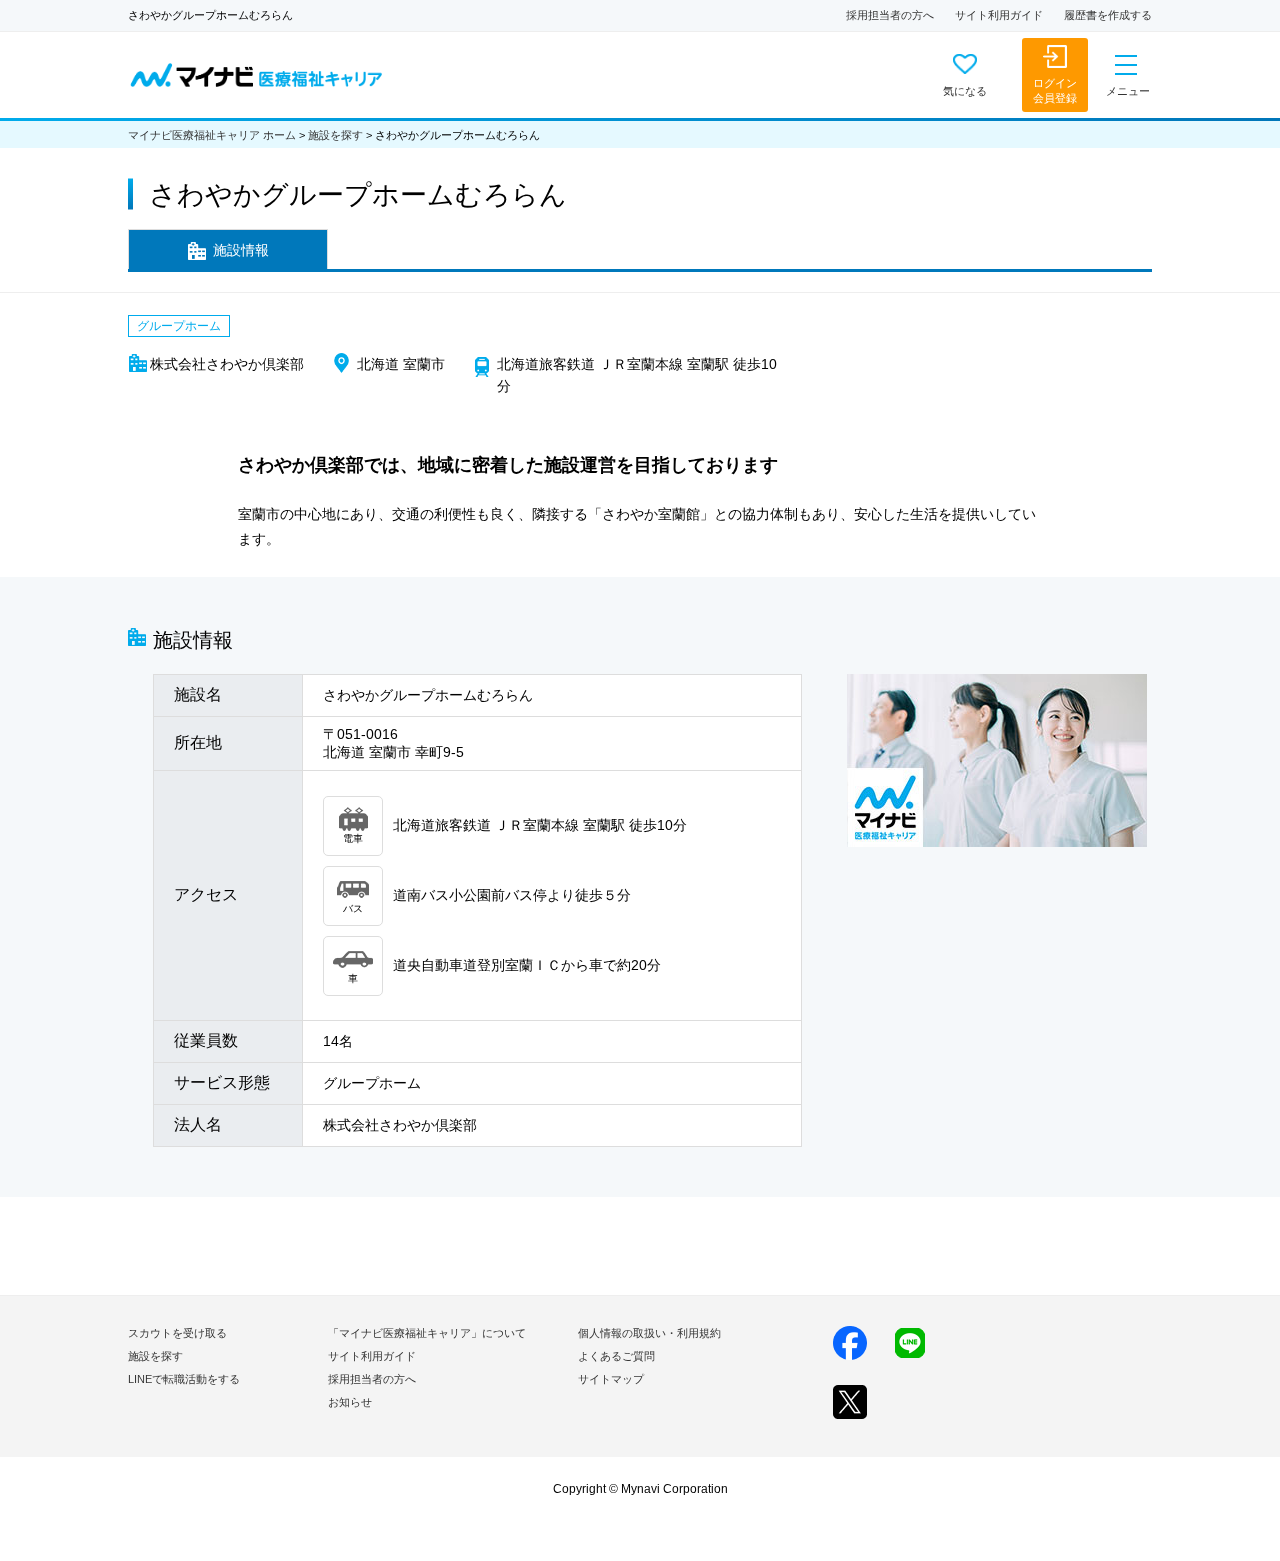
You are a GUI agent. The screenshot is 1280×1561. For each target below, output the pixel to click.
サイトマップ (611, 1379)
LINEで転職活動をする (184, 1379)
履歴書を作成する (1108, 15)
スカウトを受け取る (177, 1333)
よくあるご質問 (616, 1356)
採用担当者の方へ (890, 15)
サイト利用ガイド (999, 15)
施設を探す (335, 135)
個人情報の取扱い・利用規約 (649, 1333)
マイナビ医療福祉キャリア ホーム (212, 135)
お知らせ (350, 1402)
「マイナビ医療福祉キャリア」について (427, 1333)
